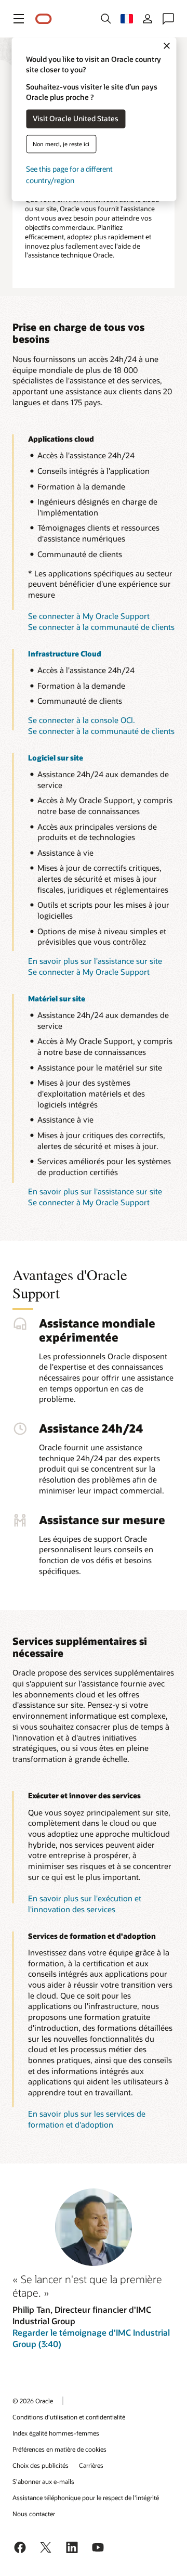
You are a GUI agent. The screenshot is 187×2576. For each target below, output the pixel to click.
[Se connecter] (148, 19)
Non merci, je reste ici (61, 144)
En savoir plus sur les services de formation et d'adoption (87, 2119)
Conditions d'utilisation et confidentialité (69, 2417)
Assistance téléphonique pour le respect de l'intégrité (86, 2497)
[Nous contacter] (168, 19)
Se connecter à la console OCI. (82, 720)
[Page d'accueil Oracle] (44, 19)
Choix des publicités (41, 2465)
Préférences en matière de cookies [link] (59, 2449)
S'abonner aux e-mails (43, 2481)
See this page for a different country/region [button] (69, 175)
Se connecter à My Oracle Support (89, 616)
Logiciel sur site (56, 758)
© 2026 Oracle (33, 2401)
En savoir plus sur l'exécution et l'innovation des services (85, 1904)
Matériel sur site (57, 999)
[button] (19, 19)
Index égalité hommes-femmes (56, 2433)
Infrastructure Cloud (65, 654)
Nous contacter (34, 2514)
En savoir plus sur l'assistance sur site (95, 961)
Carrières (91, 2465)
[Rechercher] (106, 19)
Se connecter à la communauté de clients (101, 627)
